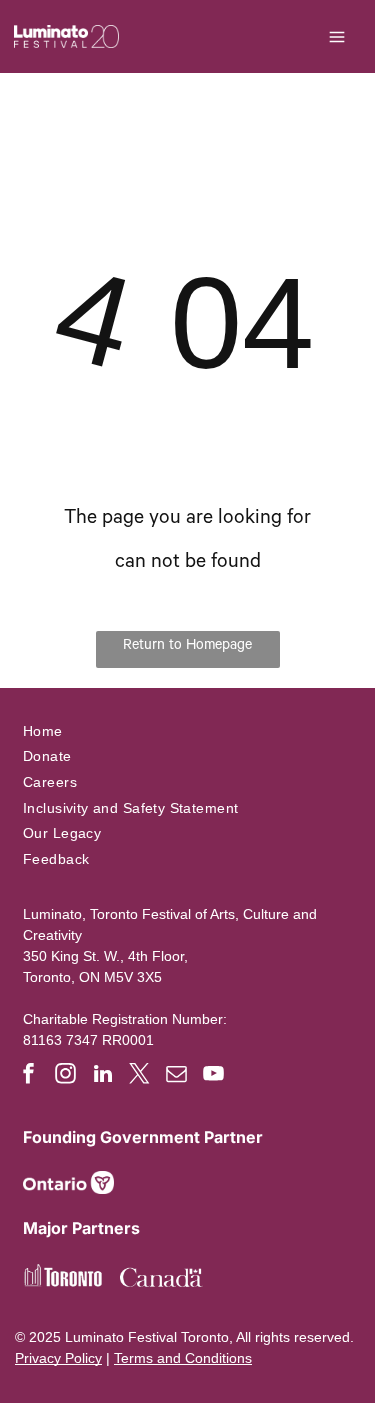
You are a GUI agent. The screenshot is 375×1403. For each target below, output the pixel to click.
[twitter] (140, 1076)
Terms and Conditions (183, 1358)
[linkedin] (103, 1076)
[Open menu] (337, 37)
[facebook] (29, 1076)
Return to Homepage (187, 647)
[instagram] (66, 1076)
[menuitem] (187, 731)
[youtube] (214, 1076)
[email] (177, 1076)
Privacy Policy (58, 1358)
